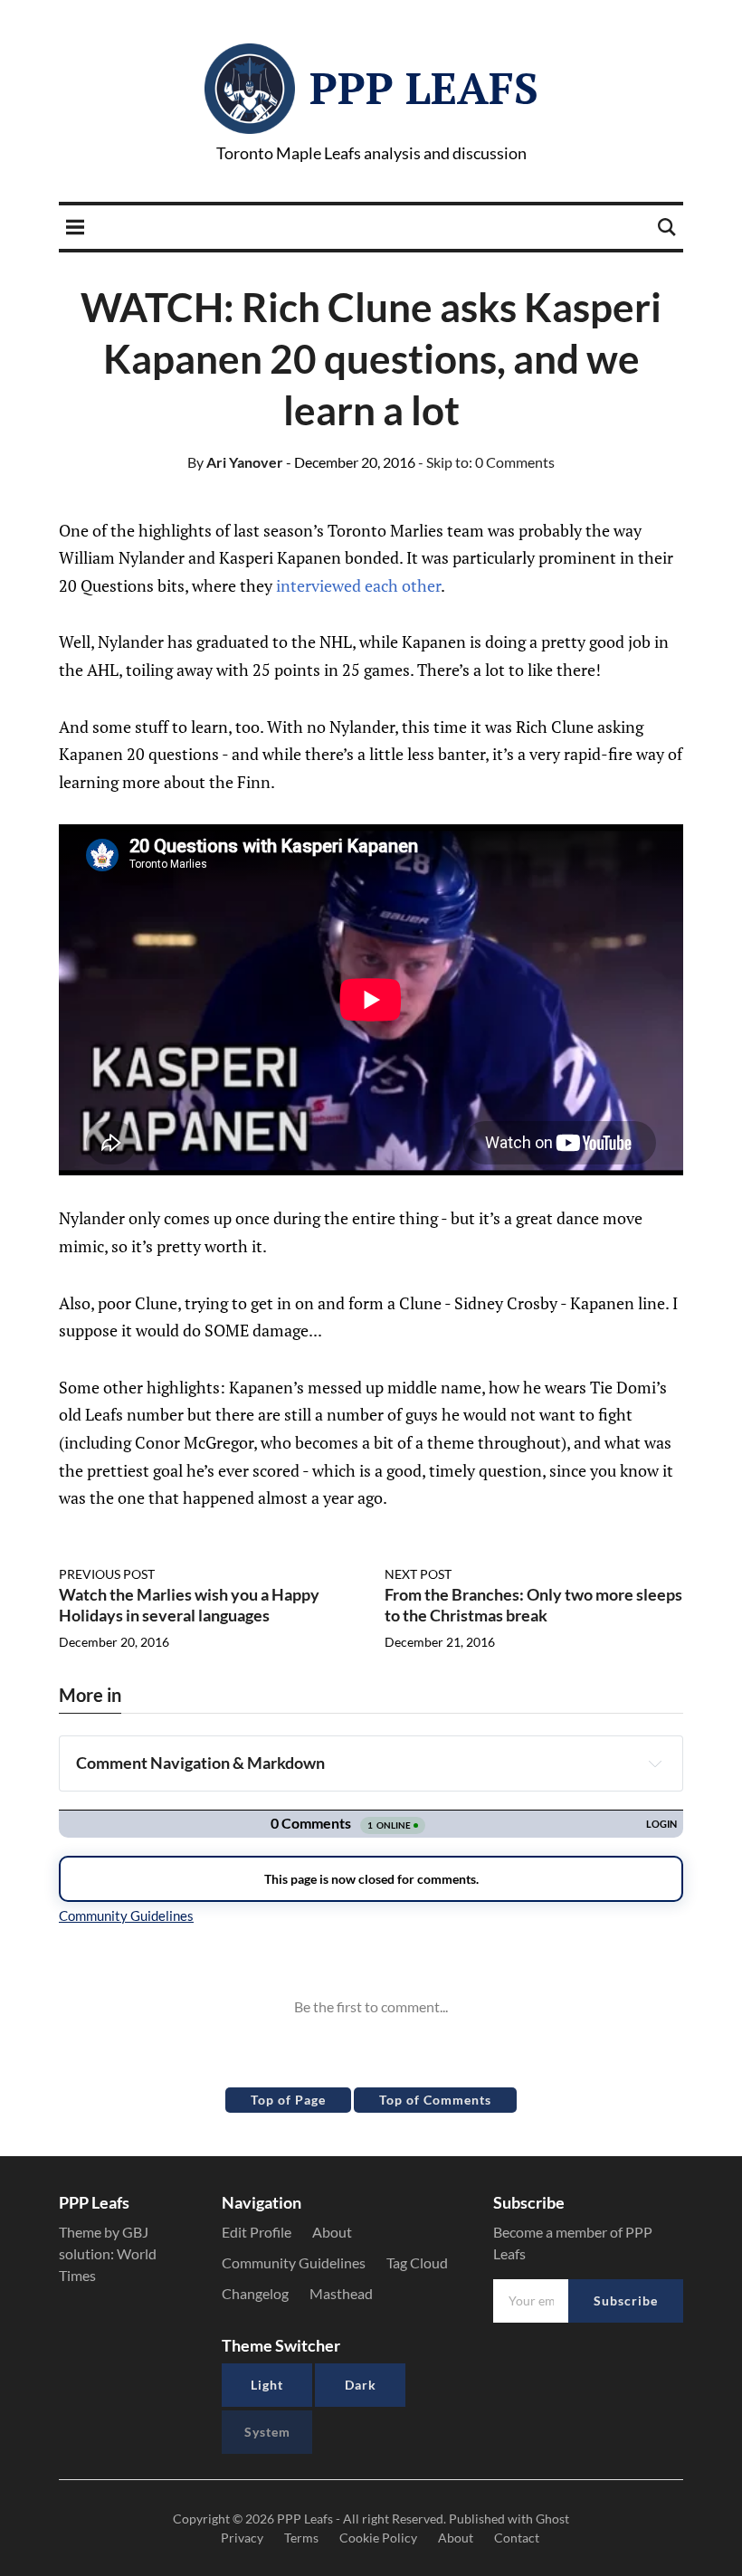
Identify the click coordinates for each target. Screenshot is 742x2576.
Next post (418, 1574)
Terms (301, 2538)
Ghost (552, 2519)
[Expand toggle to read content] (655, 1763)
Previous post (107, 1574)
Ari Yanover (235, 462)
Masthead (341, 2293)
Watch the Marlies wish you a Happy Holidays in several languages (189, 1605)
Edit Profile (257, 2232)
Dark (361, 2385)
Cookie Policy (378, 2538)
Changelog (255, 2293)
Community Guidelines (294, 2262)
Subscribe (626, 2300)
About (332, 2232)
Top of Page (288, 2100)
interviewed (319, 585)
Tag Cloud (417, 2262)
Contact (517, 2538)
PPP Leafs (424, 88)
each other (403, 585)
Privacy (242, 2538)
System (267, 2432)
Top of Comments (435, 2100)
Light (267, 2385)
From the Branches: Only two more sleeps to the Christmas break (533, 1605)
